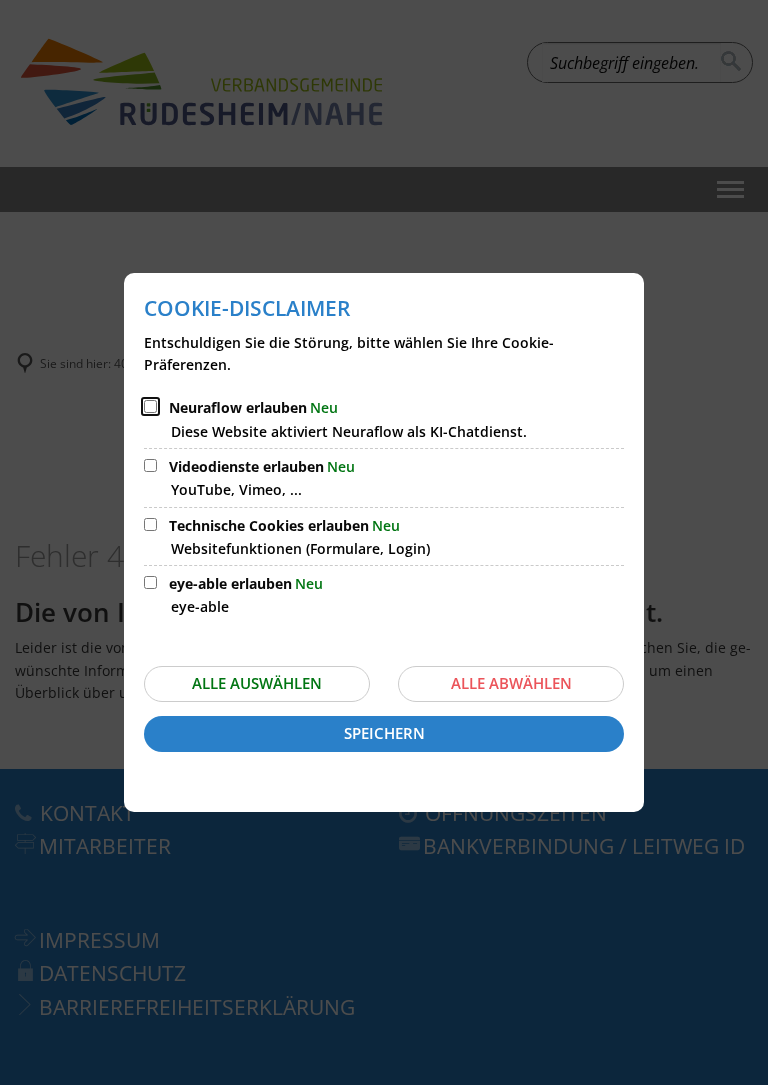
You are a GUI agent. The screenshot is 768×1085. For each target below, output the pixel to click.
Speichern (384, 733)
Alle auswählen (257, 683)
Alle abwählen (511, 683)
